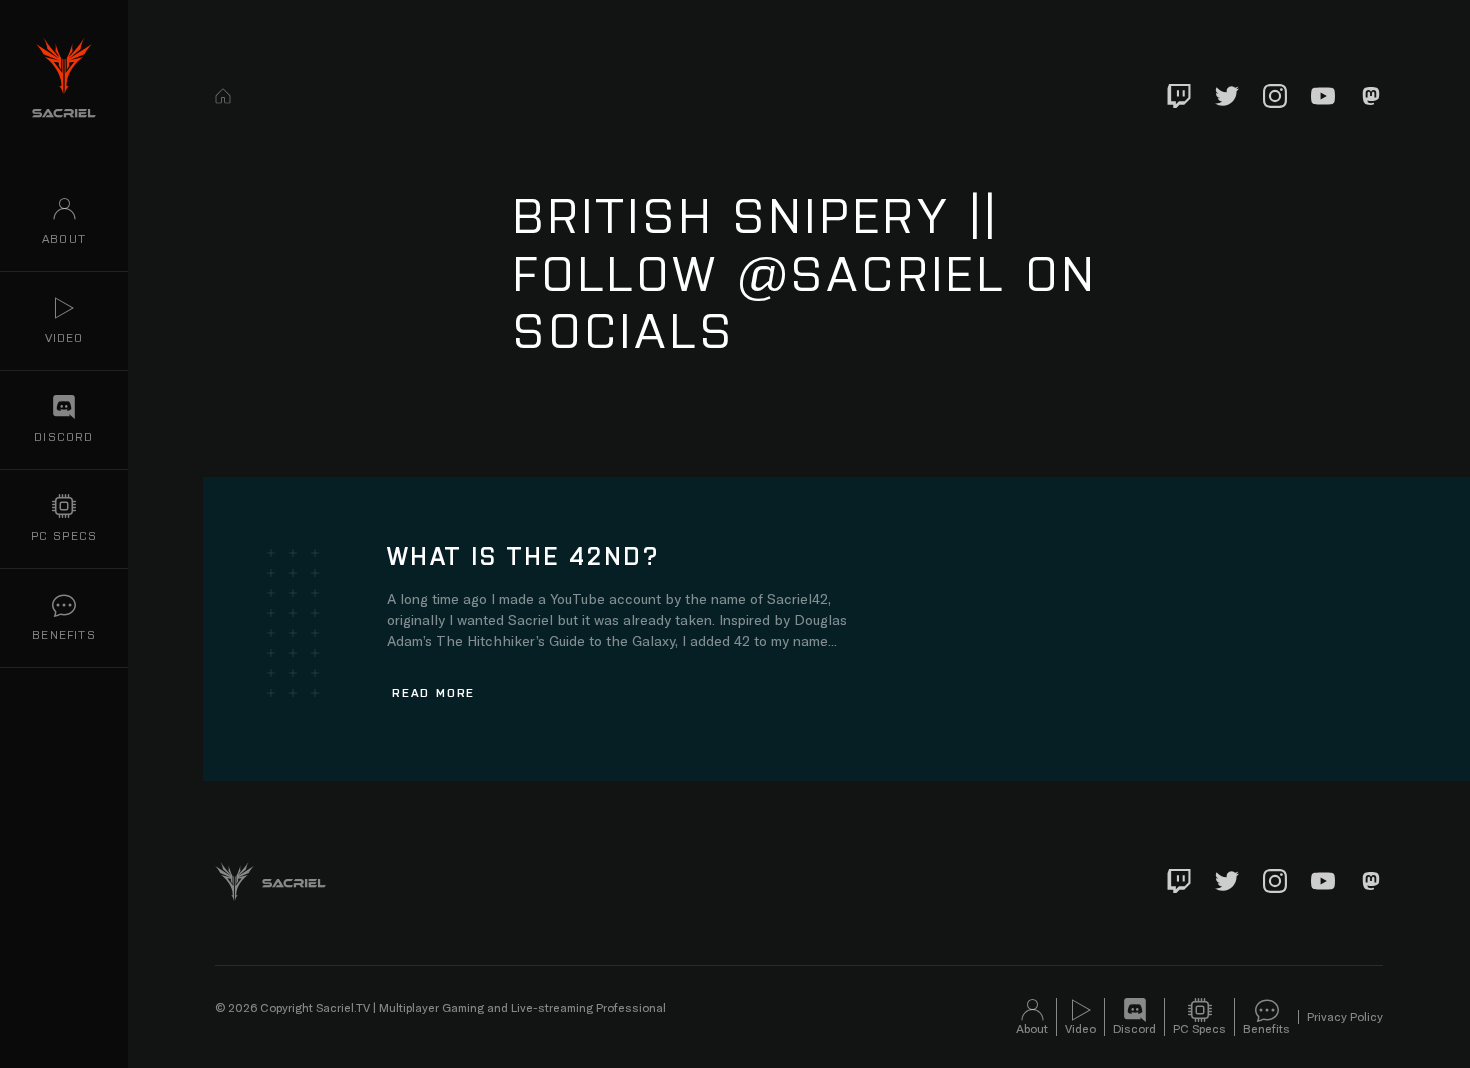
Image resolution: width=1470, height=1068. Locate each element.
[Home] (223, 96)
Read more (433, 692)
